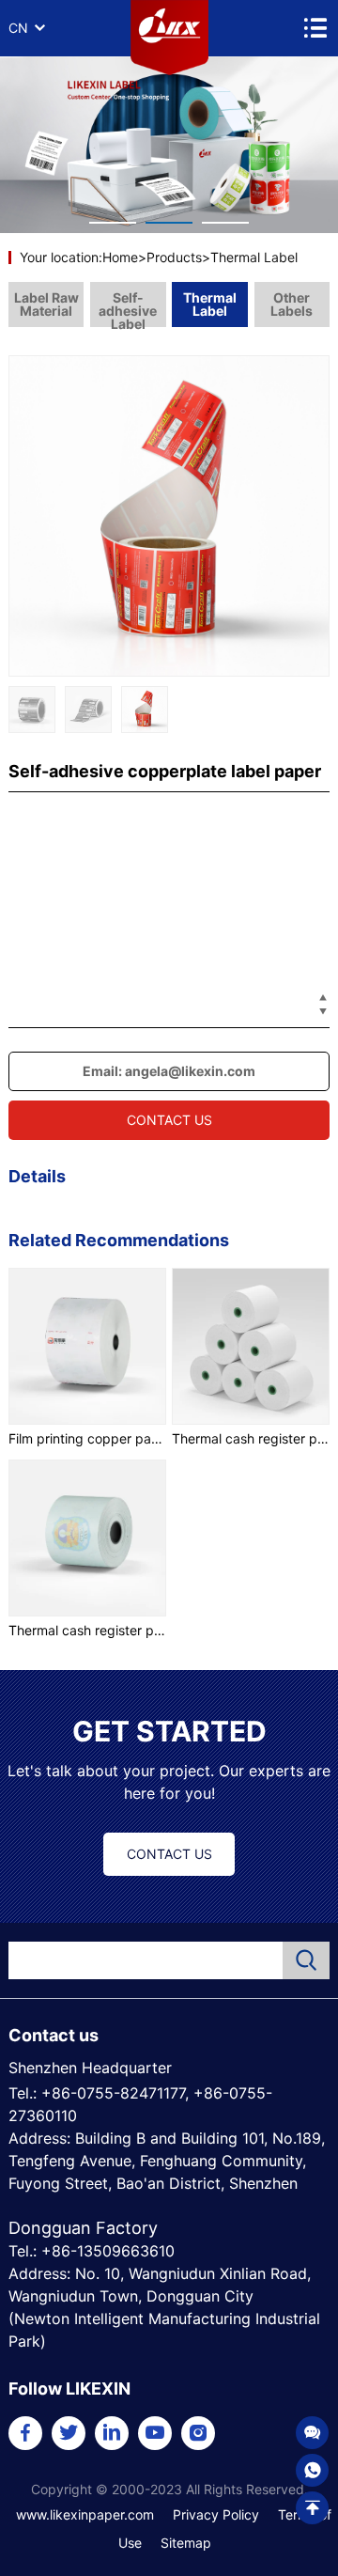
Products (174, 257)
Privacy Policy (216, 2514)
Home (120, 257)
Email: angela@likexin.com (169, 1071)
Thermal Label (254, 257)
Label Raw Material (46, 304)
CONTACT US (169, 1120)
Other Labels (292, 304)
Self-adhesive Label (128, 308)
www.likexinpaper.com (85, 2514)
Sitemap (186, 2543)
